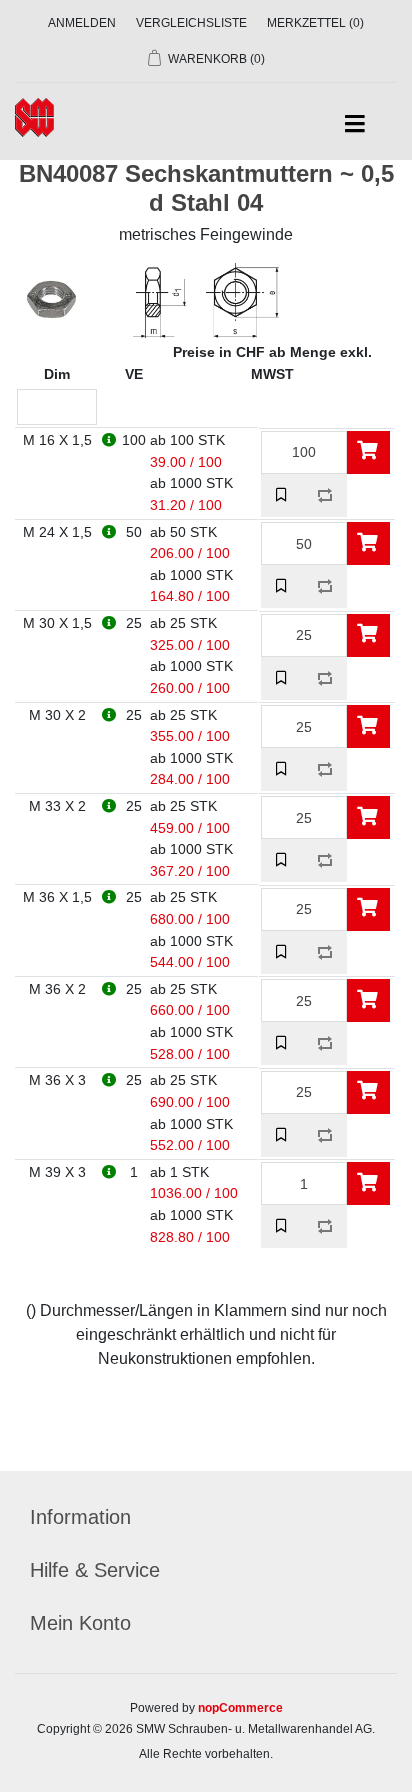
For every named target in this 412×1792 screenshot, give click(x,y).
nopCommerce (240, 1708)
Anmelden (82, 23)
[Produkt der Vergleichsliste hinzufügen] (325, 495)
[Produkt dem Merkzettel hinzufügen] (282, 495)
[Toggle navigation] (354, 124)
